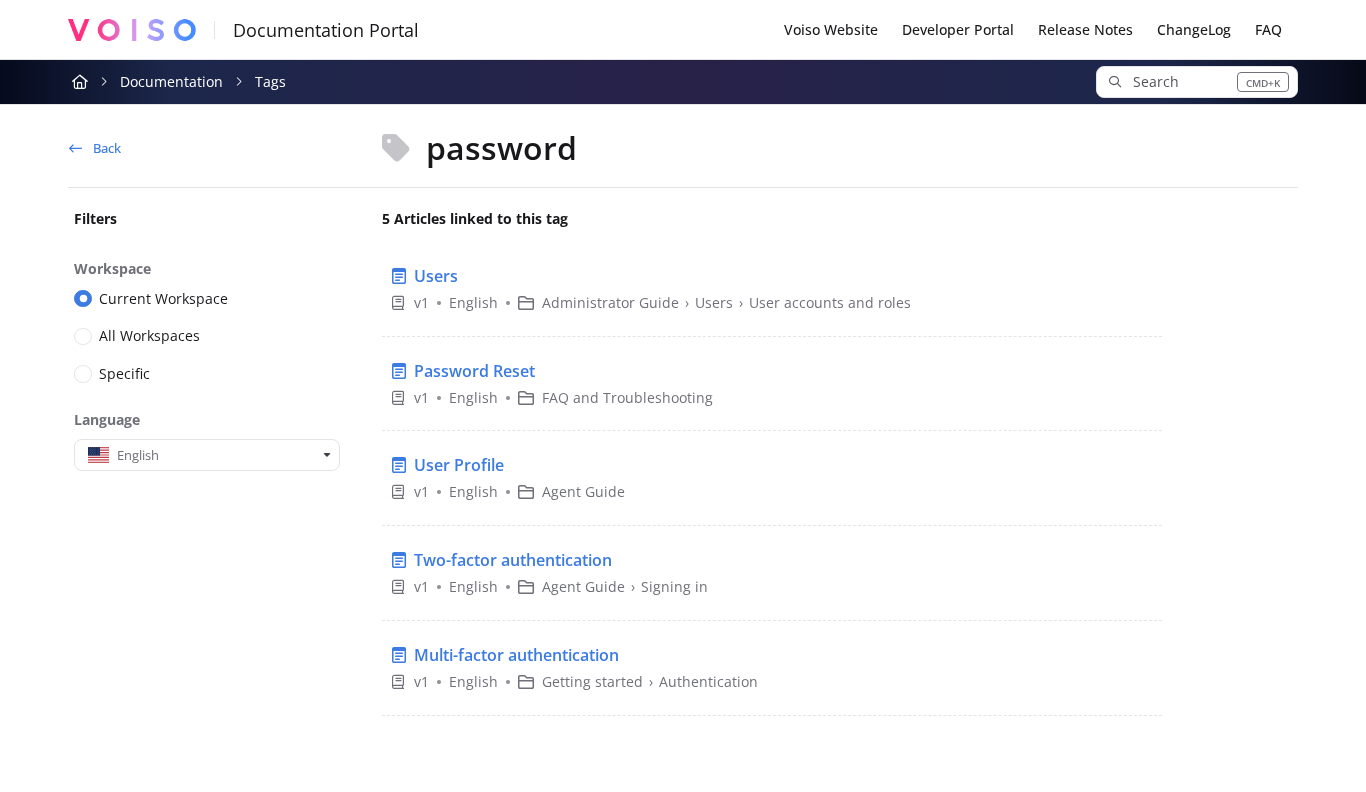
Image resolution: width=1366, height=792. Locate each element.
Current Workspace (163, 298)
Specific (124, 373)
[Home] (131, 30)
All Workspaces (149, 335)
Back (105, 148)
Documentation (171, 81)
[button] (1197, 82)
